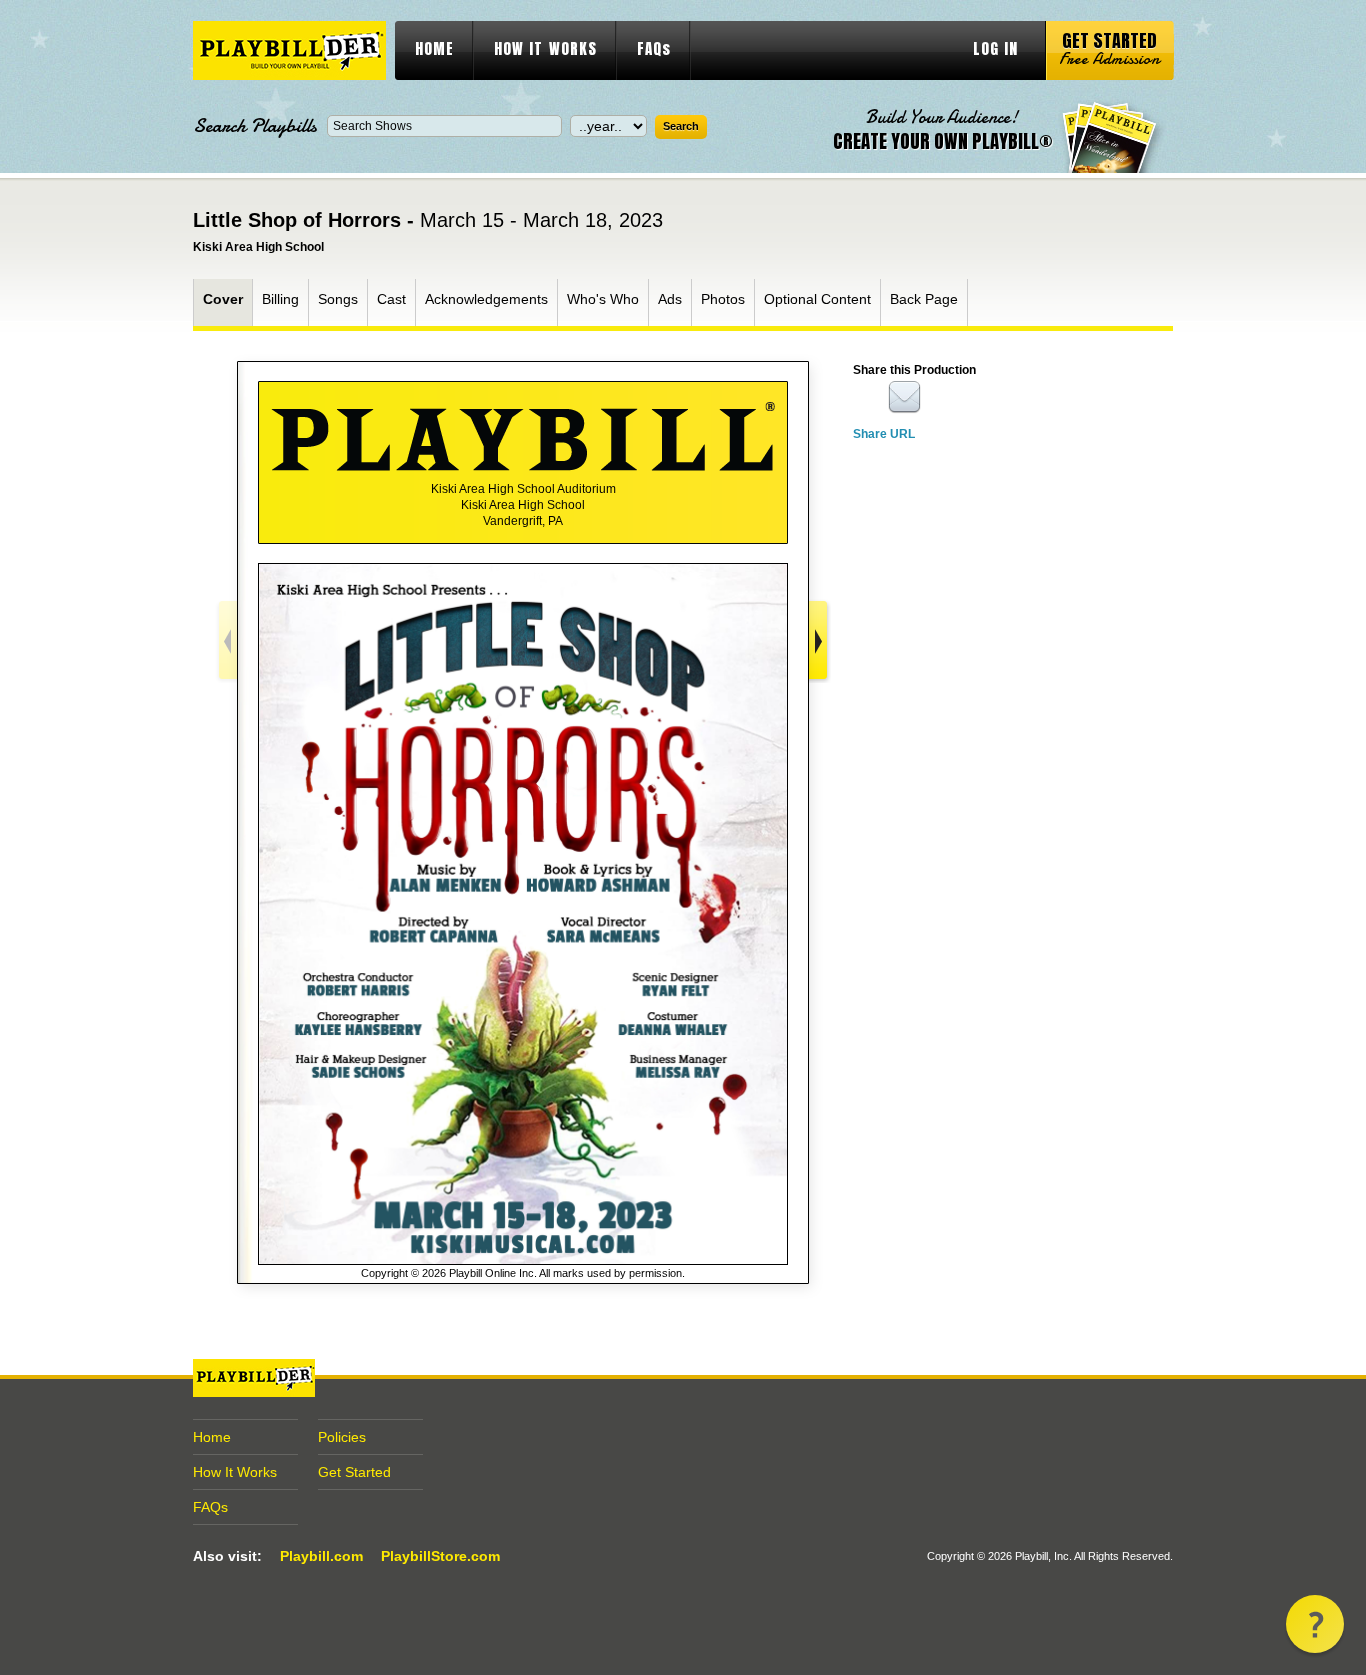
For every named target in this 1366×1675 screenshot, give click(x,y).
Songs (338, 299)
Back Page (924, 299)
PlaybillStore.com (440, 1556)
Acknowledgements (486, 299)
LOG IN (995, 48)
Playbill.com (321, 1556)
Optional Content (817, 299)
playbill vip (289, 50)
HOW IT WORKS (545, 48)
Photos (723, 299)
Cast (391, 299)
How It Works (235, 1472)
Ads (670, 299)
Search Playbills (255, 126)
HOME (434, 48)
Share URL (884, 434)
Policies (342, 1437)
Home (212, 1437)
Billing (280, 299)
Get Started (354, 1472)
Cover (223, 299)
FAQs (654, 48)
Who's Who (603, 299)
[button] (1315, 1624)
